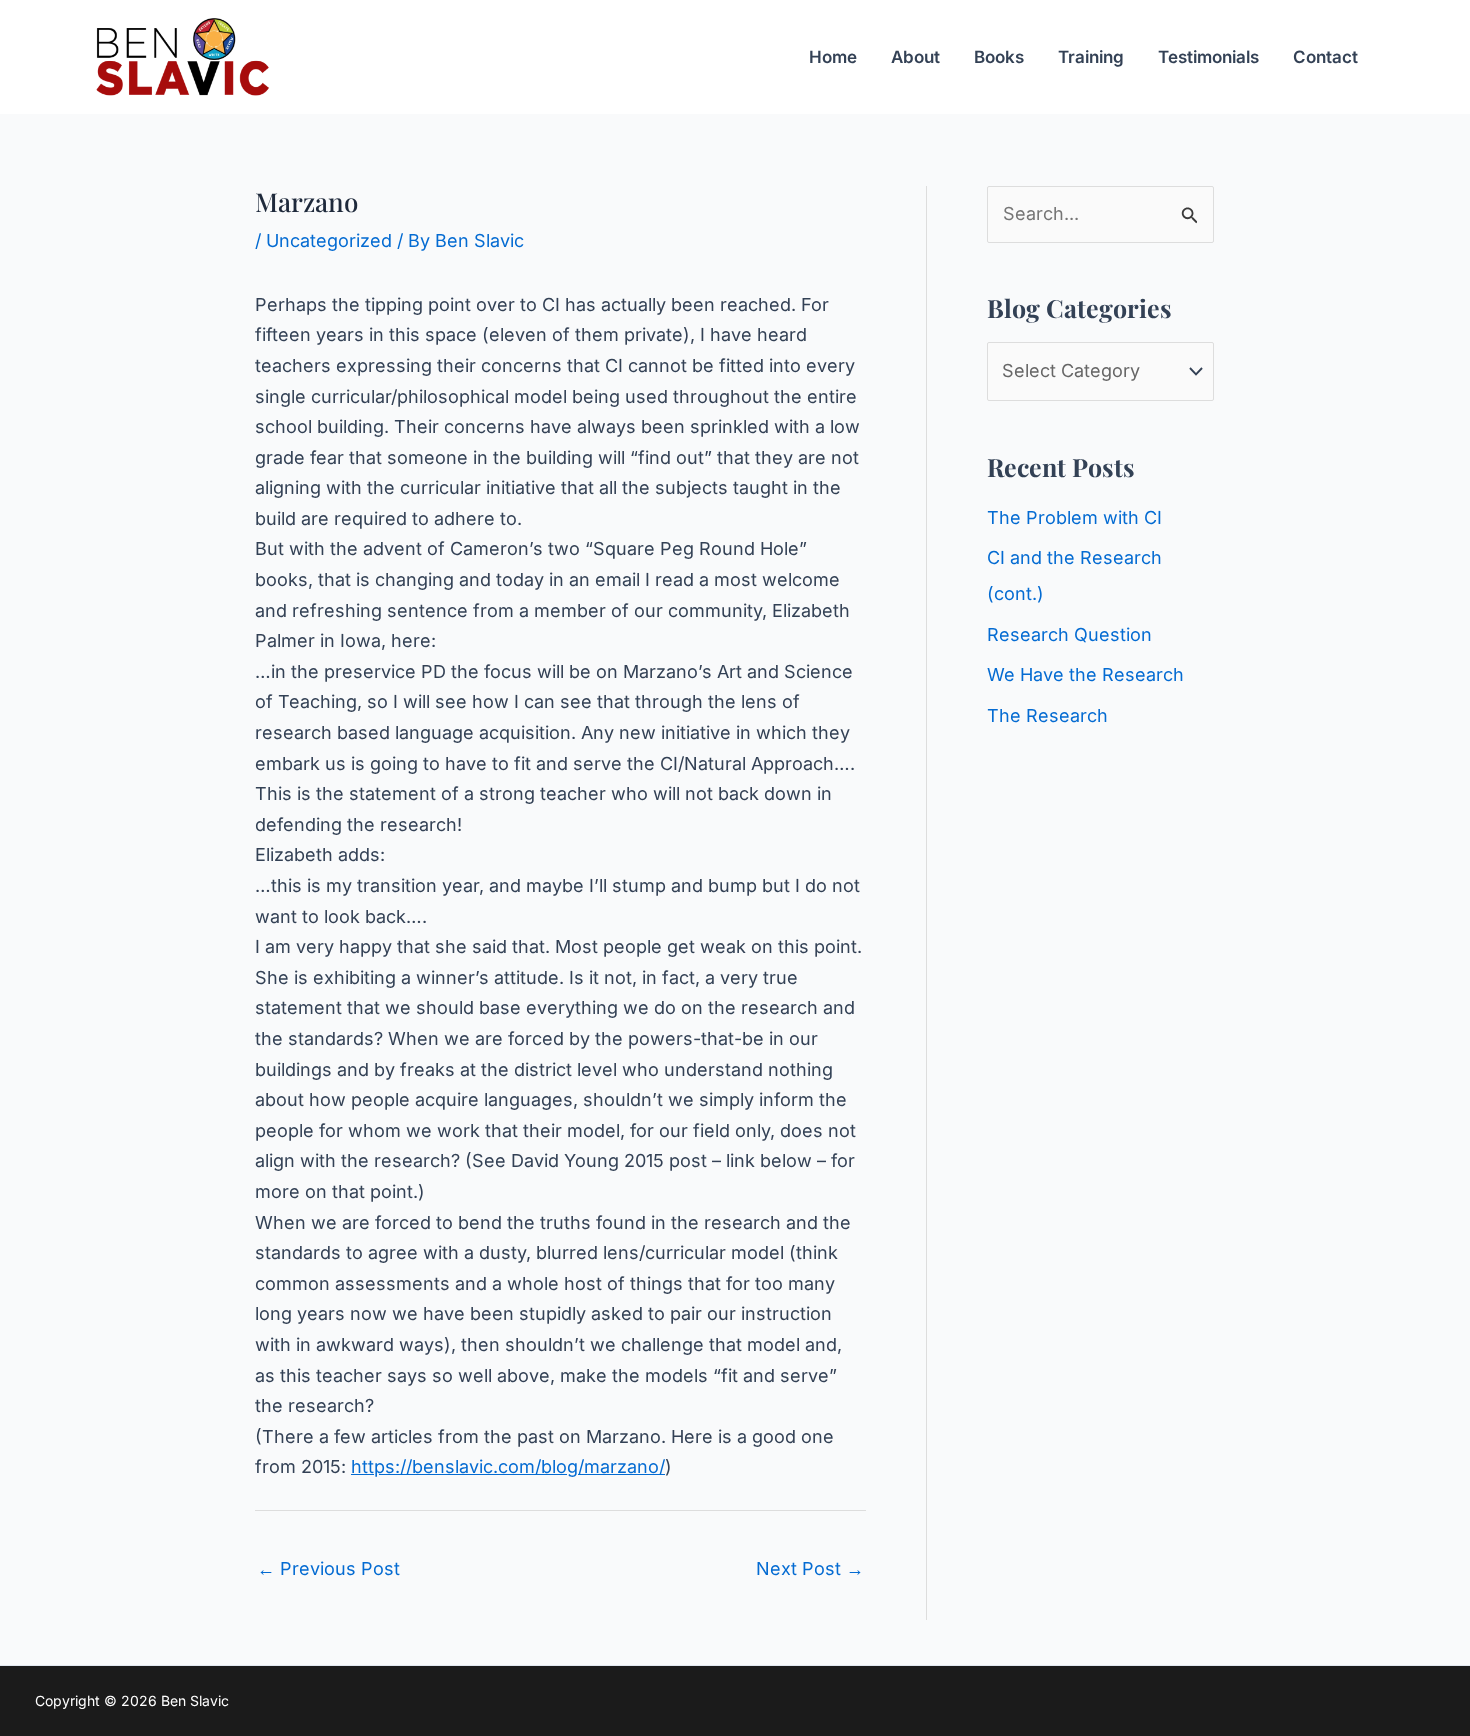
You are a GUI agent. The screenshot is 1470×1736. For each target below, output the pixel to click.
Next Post (810, 1568)
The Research (1047, 715)
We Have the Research (1085, 674)
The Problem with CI (1074, 517)
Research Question (1069, 634)
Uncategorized (329, 240)
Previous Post (328, 1568)
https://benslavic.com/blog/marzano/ (508, 1466)
